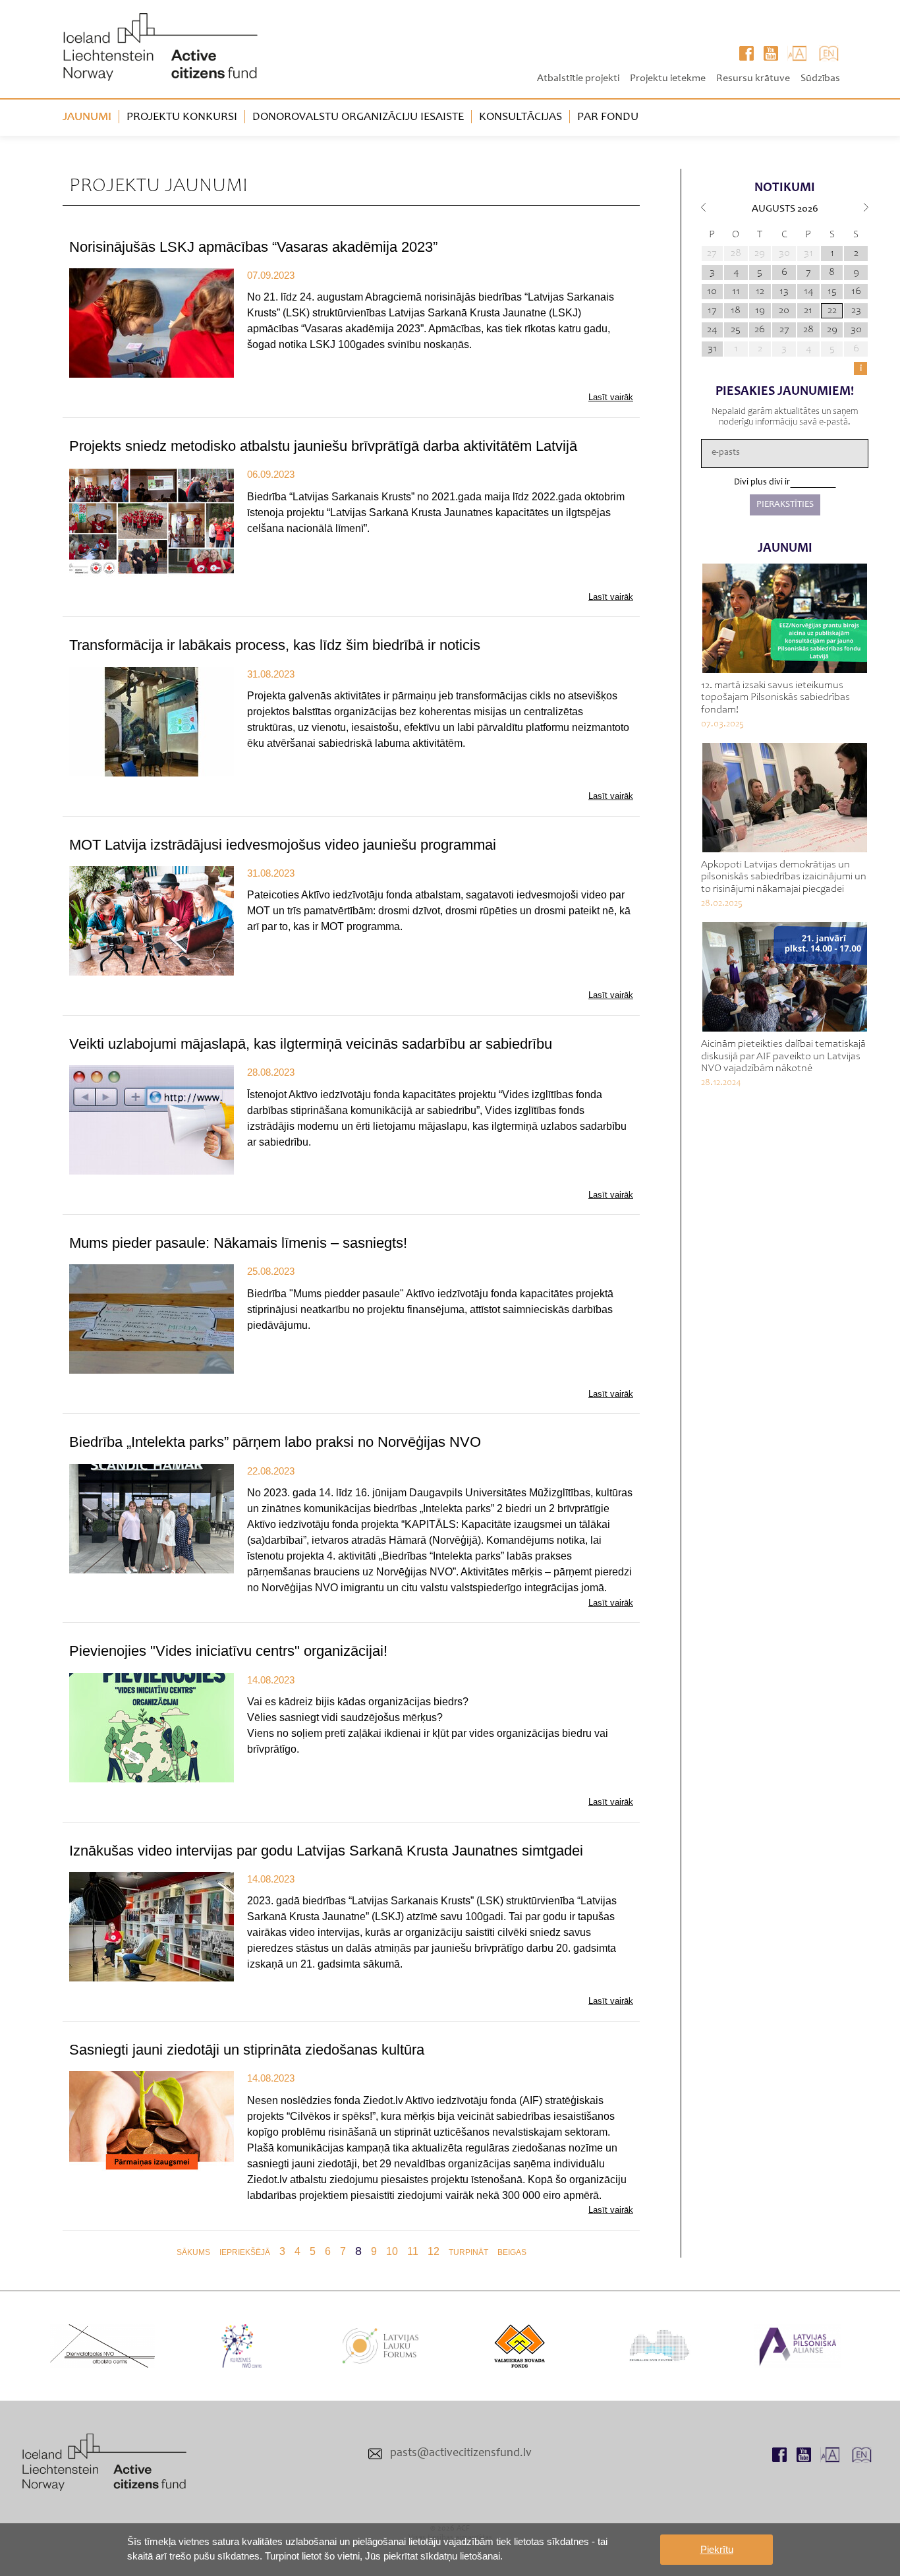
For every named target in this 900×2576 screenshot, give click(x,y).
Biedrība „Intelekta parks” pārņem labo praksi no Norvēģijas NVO (275, 1442)
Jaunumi (87, 117)
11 (413, 2251)
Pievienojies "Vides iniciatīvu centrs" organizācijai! (228, 1651)
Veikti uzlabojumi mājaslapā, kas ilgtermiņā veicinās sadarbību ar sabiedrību (311, 1044)
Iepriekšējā (245, 2252)
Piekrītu (717, 2549)
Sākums (193, 2252)
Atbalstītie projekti (578, 78)
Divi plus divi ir (762, 483)
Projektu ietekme (668, 78)
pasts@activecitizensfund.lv (461, 2453)
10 (392, 2251)
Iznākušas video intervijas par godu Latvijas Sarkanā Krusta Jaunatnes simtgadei (326, 1851)
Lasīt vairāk (611, 397)
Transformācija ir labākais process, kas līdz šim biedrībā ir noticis (275, 645)
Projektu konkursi (182, 117)
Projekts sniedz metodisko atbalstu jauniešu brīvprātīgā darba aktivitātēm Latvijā (323, 446)
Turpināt (468, 2252)
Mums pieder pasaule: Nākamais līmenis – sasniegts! (238, 1243)
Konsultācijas (520, 117)
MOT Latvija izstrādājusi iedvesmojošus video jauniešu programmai (283, 845)
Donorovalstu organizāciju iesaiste (358, 117)
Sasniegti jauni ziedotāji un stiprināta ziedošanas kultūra (247, 2050)
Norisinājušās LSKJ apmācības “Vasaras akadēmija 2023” (253, 247)
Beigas (512, 2252)
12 (434, 2251)
